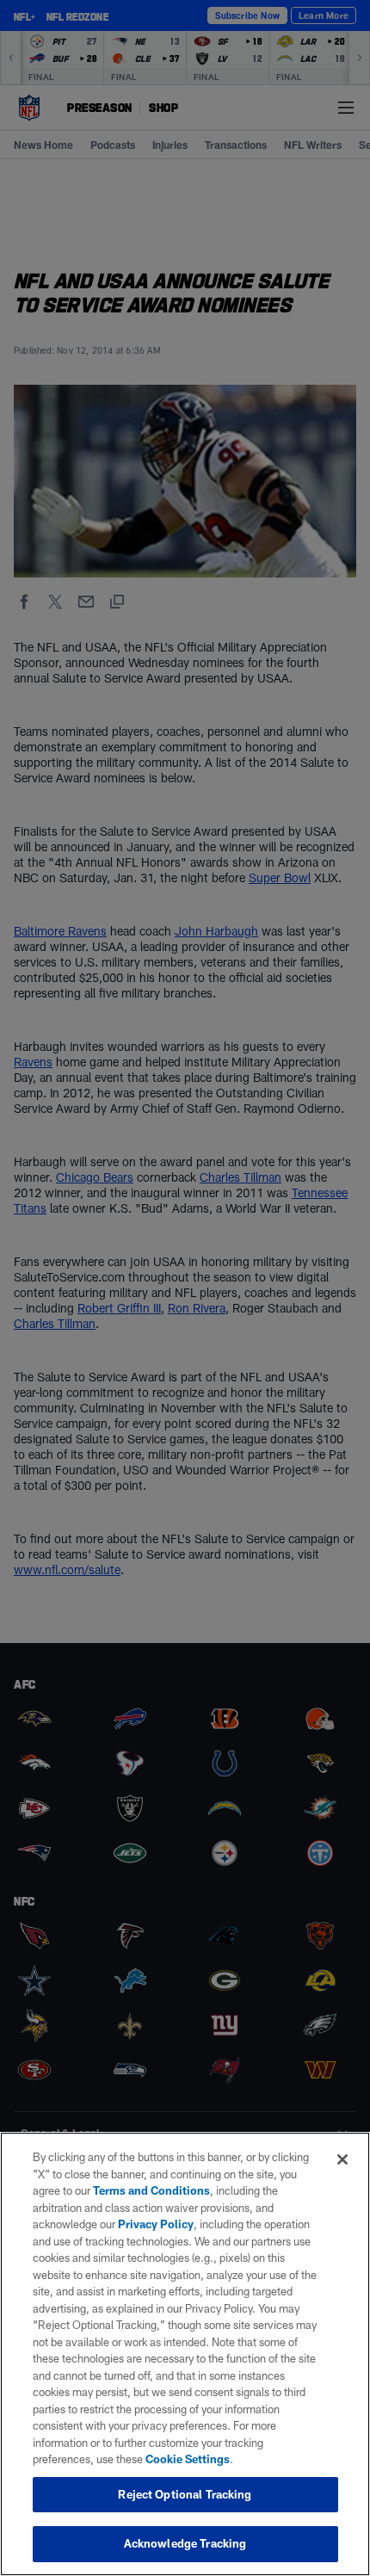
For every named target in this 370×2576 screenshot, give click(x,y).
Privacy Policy (156, 2224)
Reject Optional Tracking (185, 2494)
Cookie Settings (188, 2459)
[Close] (342, 2159)
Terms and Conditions (151, 2190)
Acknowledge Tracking (185, 2543)
